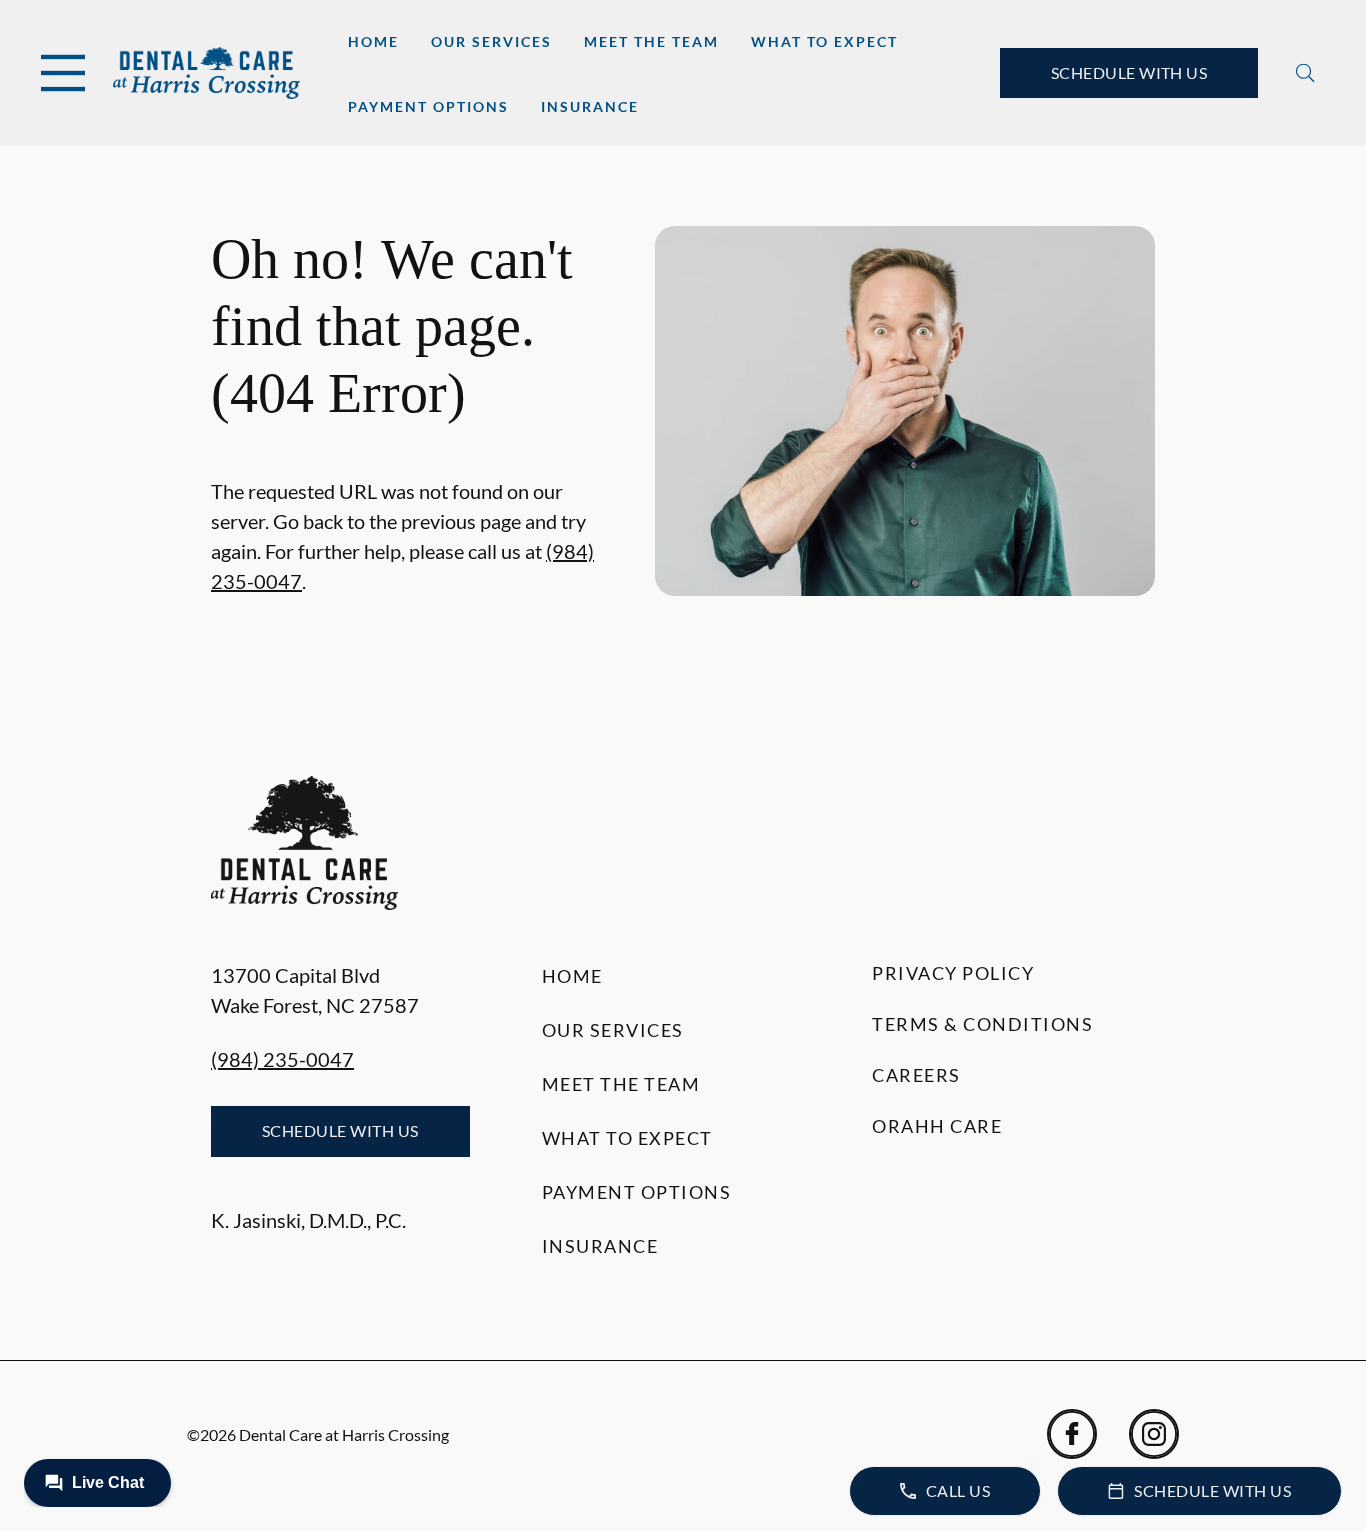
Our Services (491, 41)
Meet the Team (651, 41)
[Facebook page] (1072, 1434)
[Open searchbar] (1305, 73)
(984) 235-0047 (282, 1059)
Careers (916, 1075)
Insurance (590, 106)
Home (373, 41)
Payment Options (428, 106)
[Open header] (63, 73)
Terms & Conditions (982, 1024)
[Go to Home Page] (206, 73)
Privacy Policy (953, 973)
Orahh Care (937, 1126)
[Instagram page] (1154, 1434)
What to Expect (824, 41)
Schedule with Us (1129, 72)
